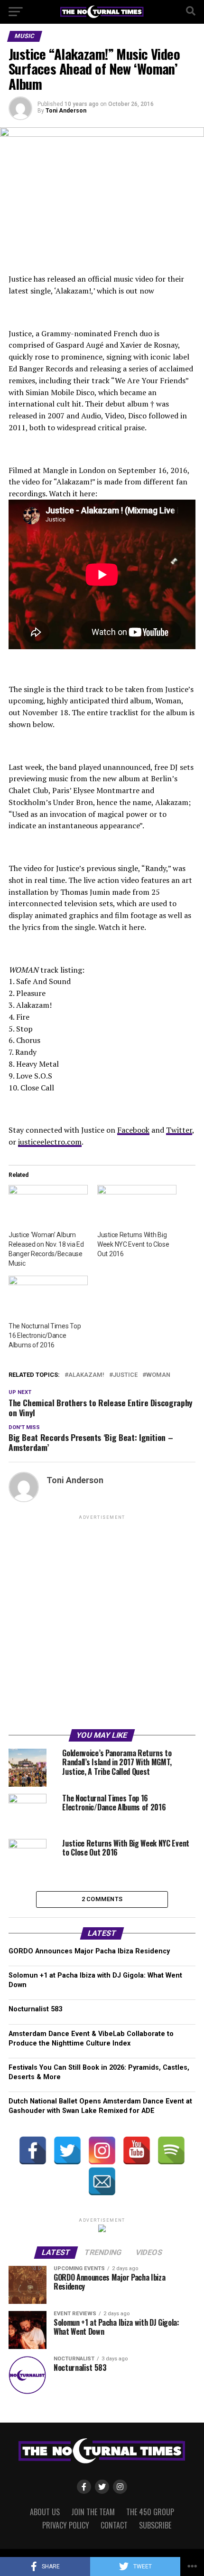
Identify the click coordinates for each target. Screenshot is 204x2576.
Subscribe (155, 2525)
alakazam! (86, 1375)
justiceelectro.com (50, 1142)
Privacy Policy (66, 2525)
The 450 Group (150, 2512)
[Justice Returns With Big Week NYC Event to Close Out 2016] (137, 1207)
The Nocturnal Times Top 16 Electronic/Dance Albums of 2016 (45, 1335)
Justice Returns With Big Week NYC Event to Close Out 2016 (133, 1244)
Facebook (133, 1130)
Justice (125, 1375)
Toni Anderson (66, 111)
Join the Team (93, 2512)
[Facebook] (33, 2150)
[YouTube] (137, 2150)
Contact (114, 2525)
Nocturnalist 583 (35, 2009)
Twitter (179, 1130)
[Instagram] (102, 2150)
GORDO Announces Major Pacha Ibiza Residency (89, 1951)
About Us (45, 2512)
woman (158, 1375)
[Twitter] (67, 2150)
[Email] (102, 2181)
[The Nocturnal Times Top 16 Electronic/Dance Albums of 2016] (48, 1298)
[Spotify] (171, 2150)
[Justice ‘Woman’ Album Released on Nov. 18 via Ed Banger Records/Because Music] (48, 1207)
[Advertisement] (102, 1624)
